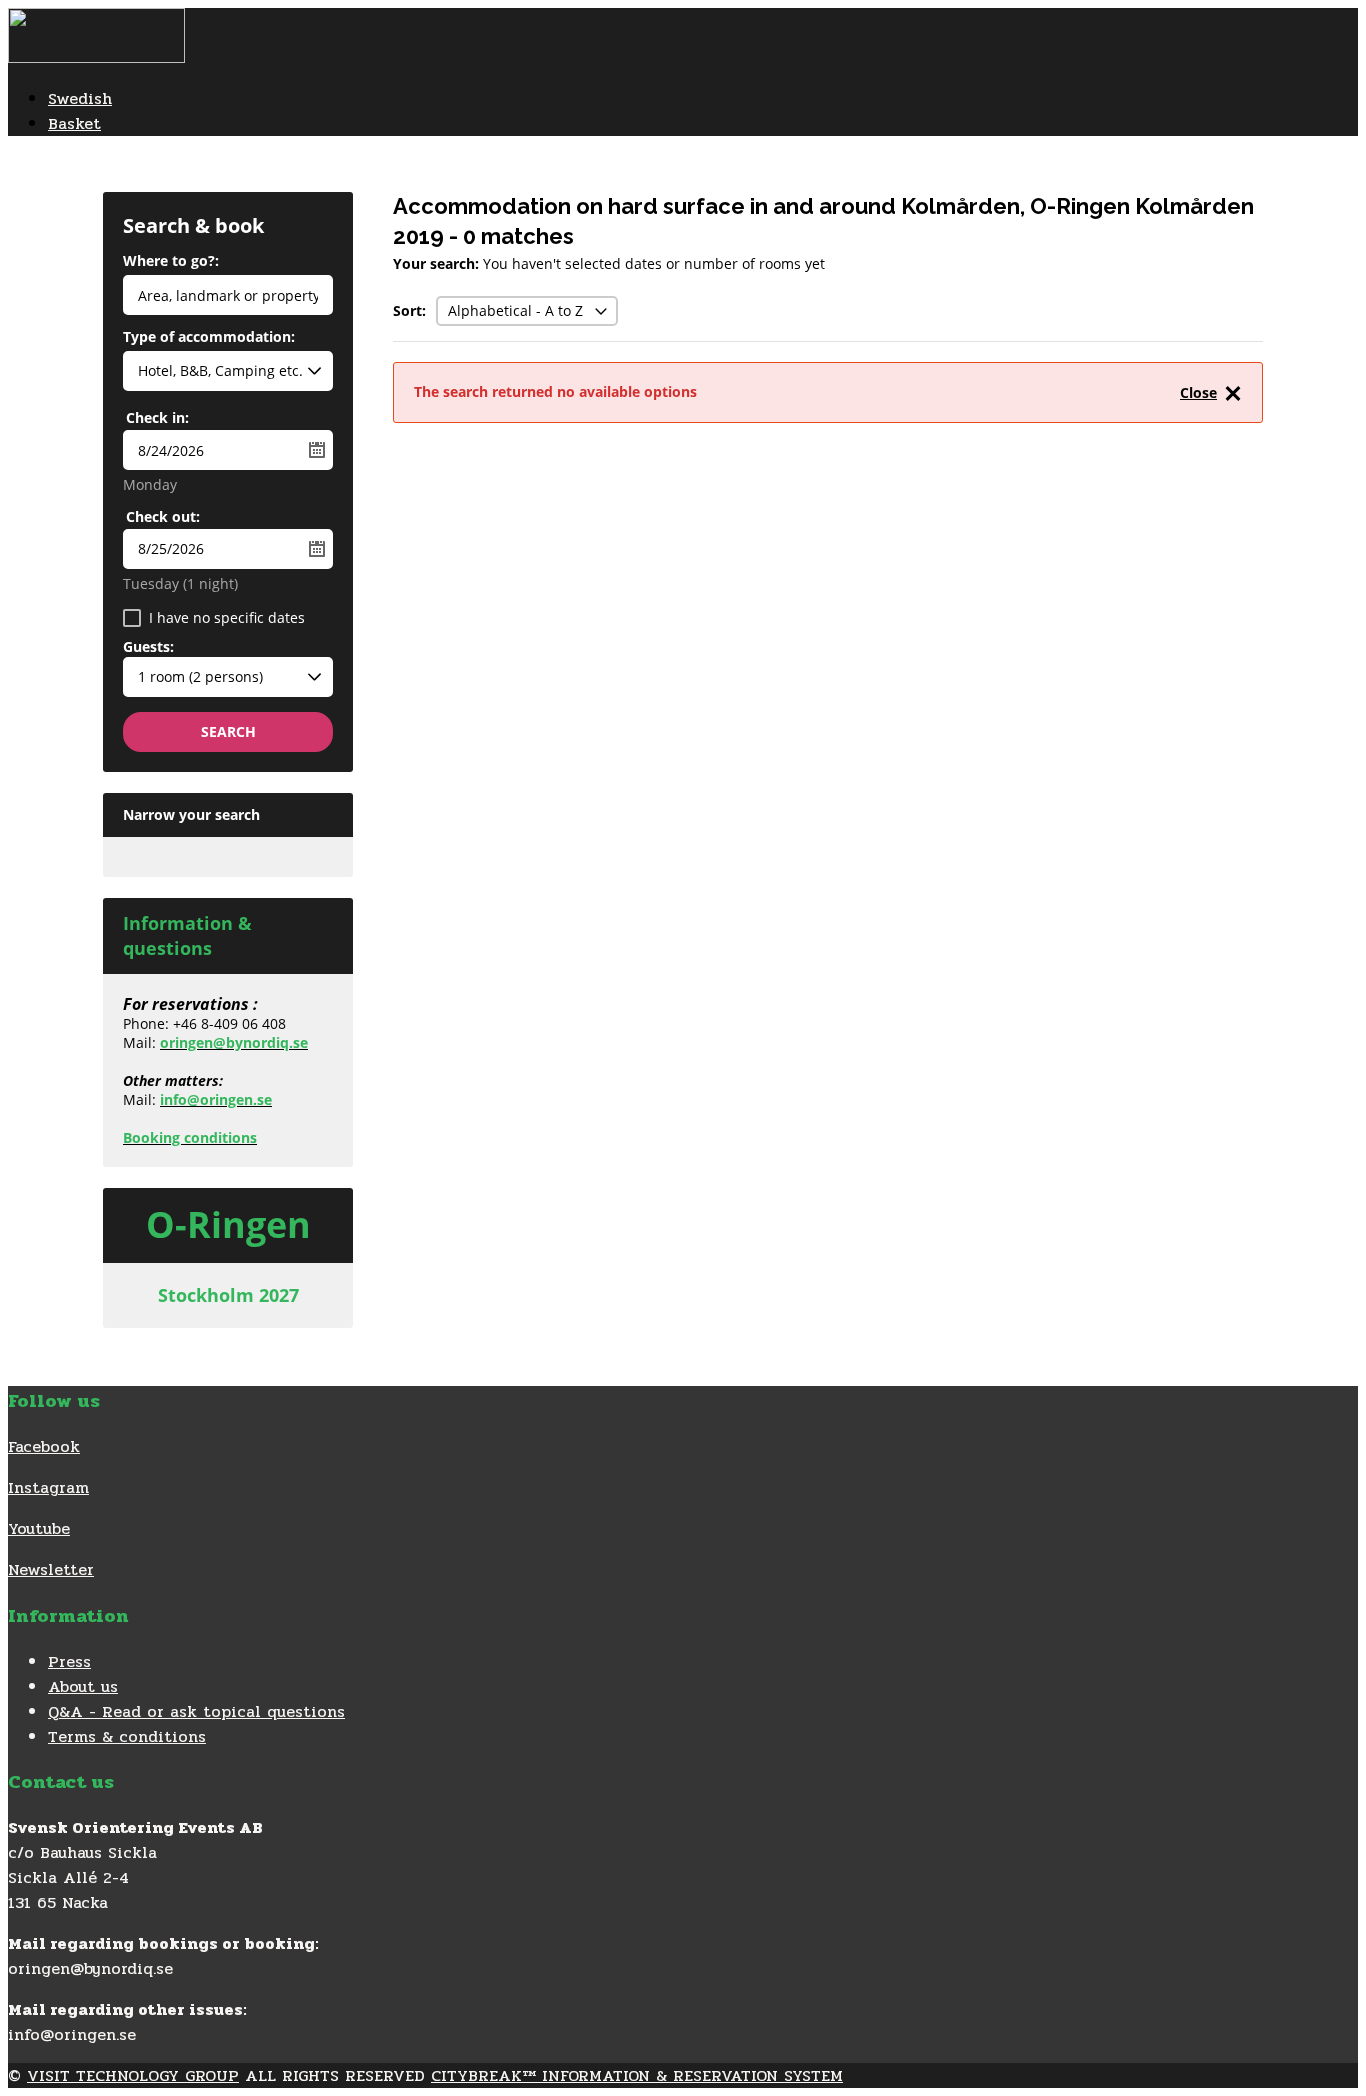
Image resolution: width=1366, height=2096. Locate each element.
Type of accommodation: (209, 338)
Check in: (157, 417)
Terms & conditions (127, 1736)
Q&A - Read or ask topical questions (196, 1711)
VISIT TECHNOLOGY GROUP (133, 2075)
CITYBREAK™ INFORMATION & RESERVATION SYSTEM (637, 2075)
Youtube (39, 1528)
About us (83, 1686)
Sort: (409, 310)
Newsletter (51, 1569)
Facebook (44, 1446)
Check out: (163, 516)
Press (69, 1661)
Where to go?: (171, 262)
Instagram (48, 1487)
